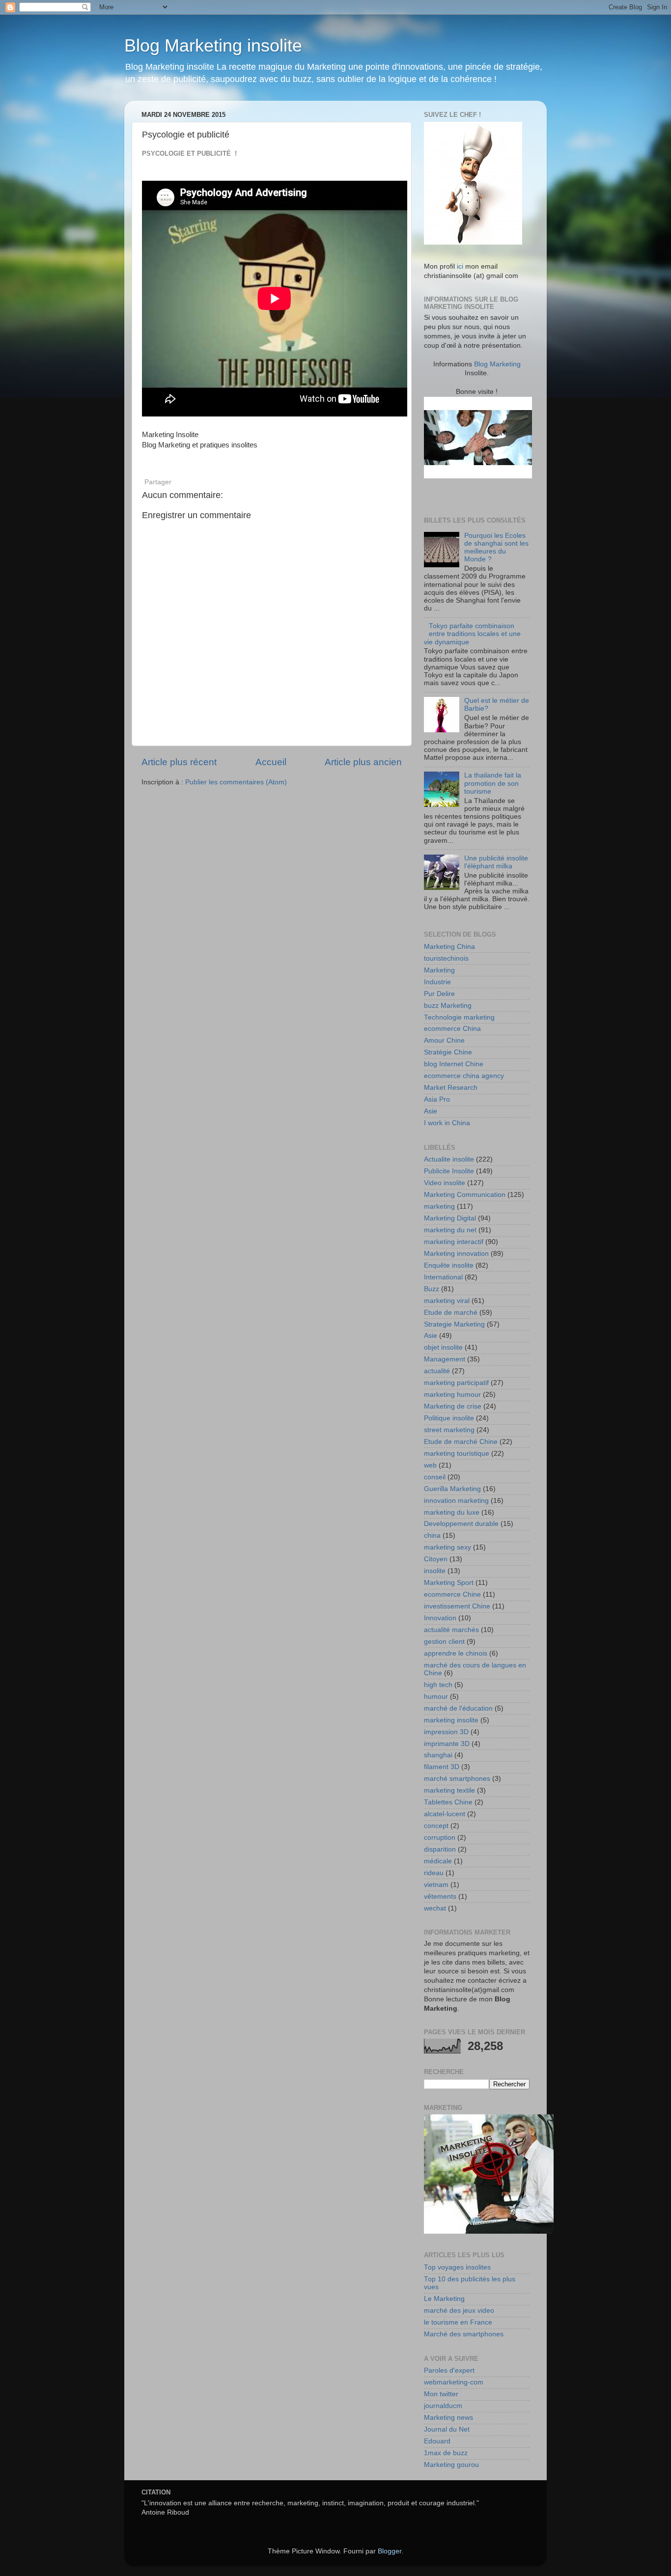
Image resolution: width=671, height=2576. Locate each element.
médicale (438, 1861)
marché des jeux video (459, 2311)
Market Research (451, 1088)
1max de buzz (446, 2453)
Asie (431, 1111)
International (443, 1277)
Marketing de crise (453, 1406)
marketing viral (447, 1301)
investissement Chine (457, 1606)
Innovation (440, 1618)
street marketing (449, 1430)
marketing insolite (451, 1720)
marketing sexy (447, 1547)
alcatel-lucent (445, 1814)
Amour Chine (444, 1040)
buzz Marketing (448, 1006)
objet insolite (443, 1347)
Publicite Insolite (449, 1171)
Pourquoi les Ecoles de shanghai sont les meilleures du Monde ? (496, 548)
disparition (440, 1849)
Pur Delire (439, 994)
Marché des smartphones (464, 2334)
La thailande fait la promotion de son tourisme (493, 783)
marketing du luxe (452, 1512)
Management (445, 1359)
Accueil (271, 762)
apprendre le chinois (456, 1653)
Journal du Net (447, 2429)
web (430, 1465)
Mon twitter (441, 2394)
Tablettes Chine (448, 1802)
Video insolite (445, 1183)
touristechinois (446, 958)
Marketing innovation (456, 1254)
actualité (437, 1371)
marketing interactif (454, 1242)
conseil (435, 1477)
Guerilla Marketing (452, 1489)
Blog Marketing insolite (213, 45)
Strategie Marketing (454, 1324)
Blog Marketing (497, 364)
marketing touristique (457, 1454)
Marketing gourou (451, 2465)
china (432, 1536)
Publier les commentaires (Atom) (236, 782)
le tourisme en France (458, 2322)
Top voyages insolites (457, 2267)
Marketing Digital (450, 1218)
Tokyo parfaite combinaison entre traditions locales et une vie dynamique (472, 634)
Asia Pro (437, 1099)
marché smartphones (457, 1779)
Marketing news (448, 2418)
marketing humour (452, 1395)
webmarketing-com (454, 2382)
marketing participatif (456, 1383)
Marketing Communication (465, 1195)
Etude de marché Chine (461, 1442)
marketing (439, 1206)
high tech (438, 1685)
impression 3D (446, 1732)
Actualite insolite (449, 1159)
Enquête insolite (449, 1265)
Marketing (439, 970)
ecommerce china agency (464, 1076)
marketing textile (449, 1790)
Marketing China (449, 947)
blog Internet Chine (454, 1064)
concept (436, 1826)
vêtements (440, 1897)
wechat (435, 1908)
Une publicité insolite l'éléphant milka (496, 862)
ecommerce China (452, 1029)
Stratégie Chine (448, 1052)
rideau (434, 1873)
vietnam (436, 1885)
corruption (440, 1838)
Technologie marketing (459, 1017)
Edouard (437, 2441)
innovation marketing (456, 1501)
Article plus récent (179, 762)
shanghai (438, 1755)
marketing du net (450, 1230)
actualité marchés (451, 1630)
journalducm (443, 2406)
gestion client (444, 1642)
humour (436, 1697)
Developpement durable (461, 1524)
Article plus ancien (363, 762)
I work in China (447, 1123)
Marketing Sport (449, 1583)
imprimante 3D (447, 1744)
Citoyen (436, 1559)
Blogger (390, 2551)
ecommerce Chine (452, 1594)
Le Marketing (444, 2299)
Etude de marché (451, 1313)
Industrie (437, 982)
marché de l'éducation (458, 1708)
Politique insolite (449, 1418)
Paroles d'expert (449, 2370)
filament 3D (442, 1767)
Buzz (432, 1289)
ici (460, 266)
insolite (435, 1571)
